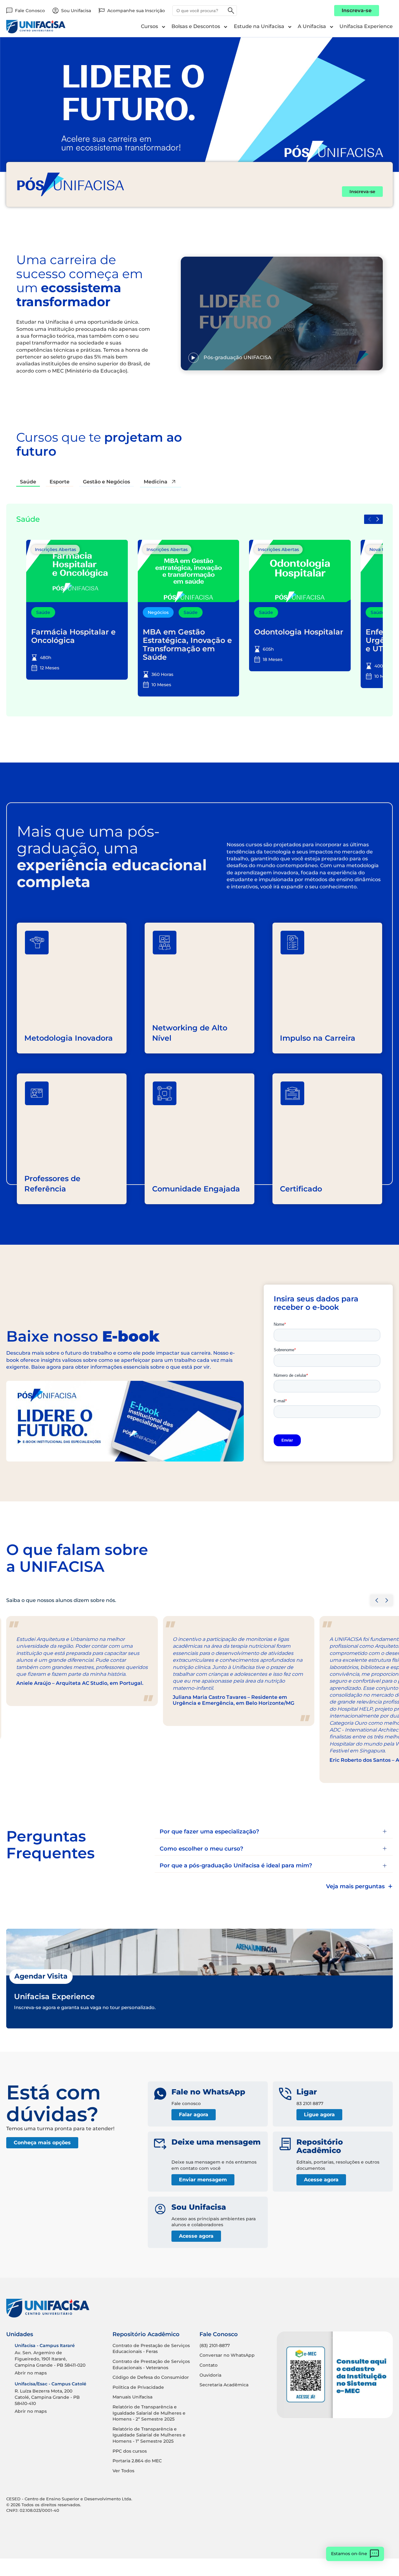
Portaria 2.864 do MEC (137, 2461)
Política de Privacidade (138, 2387)
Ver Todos (123, 2471)
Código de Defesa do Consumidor (151, 2377)
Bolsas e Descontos (196, 26)
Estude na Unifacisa (259, 26)
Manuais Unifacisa (132, 2397)
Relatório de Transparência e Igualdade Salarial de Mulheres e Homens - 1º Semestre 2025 (149, 2435)
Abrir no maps (31, 2373)
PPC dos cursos (130, 2451)
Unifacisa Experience (366, 26)
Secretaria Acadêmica (224, 2385)
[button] (377, 519)
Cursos (149, 26)
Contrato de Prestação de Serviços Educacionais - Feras (151, 2349)
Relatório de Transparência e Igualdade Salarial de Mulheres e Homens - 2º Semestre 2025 (149, 2413)
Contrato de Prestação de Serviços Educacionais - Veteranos (151, 2365)
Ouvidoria (210, 2375)
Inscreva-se (357, 10)
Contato (209, 2365)
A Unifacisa (312, 26)
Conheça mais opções (42, 2143)
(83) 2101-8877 (215, 2345)
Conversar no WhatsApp (227, 2355)
